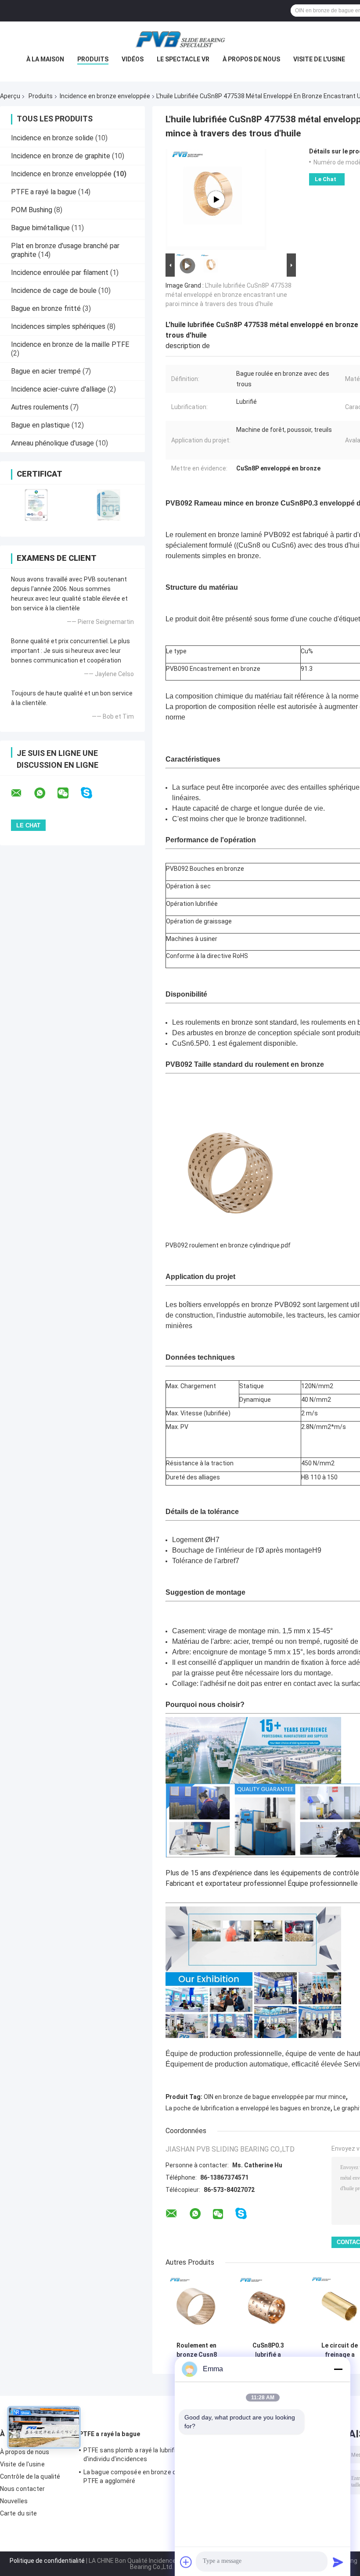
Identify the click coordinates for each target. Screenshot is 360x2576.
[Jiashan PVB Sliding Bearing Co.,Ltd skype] (92, 793)
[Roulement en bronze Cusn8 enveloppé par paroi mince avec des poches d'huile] (196, 2307)
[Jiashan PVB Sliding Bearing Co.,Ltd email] (22, 793)
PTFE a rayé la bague (44, 192)
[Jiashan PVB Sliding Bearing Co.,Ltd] (180, 39)
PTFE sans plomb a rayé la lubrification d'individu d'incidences (139, 2455)
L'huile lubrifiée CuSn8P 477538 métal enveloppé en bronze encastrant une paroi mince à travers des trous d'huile (229, 295)
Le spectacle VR (183, 59)
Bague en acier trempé (46, 371)
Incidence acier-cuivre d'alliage (58, 389)
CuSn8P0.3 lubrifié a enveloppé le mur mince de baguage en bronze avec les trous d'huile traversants (268, 2350)
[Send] (338, 2562)
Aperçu (10, 96)
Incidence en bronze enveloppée (105, 96)
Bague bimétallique (40, 228)
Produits (93, 59)
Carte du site (18, 2513)
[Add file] (186, 2562)
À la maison (45, 59)
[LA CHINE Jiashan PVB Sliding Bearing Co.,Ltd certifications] (36, 505)
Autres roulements (40, 407)
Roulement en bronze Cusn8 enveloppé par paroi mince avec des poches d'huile (197, 2350)
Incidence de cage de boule (54, 290)
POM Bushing (32, 210)
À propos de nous (251, 59)
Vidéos (133, 59)
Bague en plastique (40, 425)
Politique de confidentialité (47, 2561)
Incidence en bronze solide (52, 138)
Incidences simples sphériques (58, 326)
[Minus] (338, 2369)
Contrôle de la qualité (30, 2476)
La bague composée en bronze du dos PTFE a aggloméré (137, 2476)
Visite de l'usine (319, 59)
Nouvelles (14, 2501)
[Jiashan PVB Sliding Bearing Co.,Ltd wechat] (68, 793)
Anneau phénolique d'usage (52, 443)
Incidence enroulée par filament (60, 273)
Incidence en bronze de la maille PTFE (70, 344)
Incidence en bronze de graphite (61, 156)
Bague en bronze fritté (46, 308)
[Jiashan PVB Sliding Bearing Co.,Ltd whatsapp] (45, 793)
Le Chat (326, 179)
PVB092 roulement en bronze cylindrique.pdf (228, 1245)
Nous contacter (22, 2489)
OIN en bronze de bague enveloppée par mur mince (275, 2097)
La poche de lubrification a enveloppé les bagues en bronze (248, 2108)
